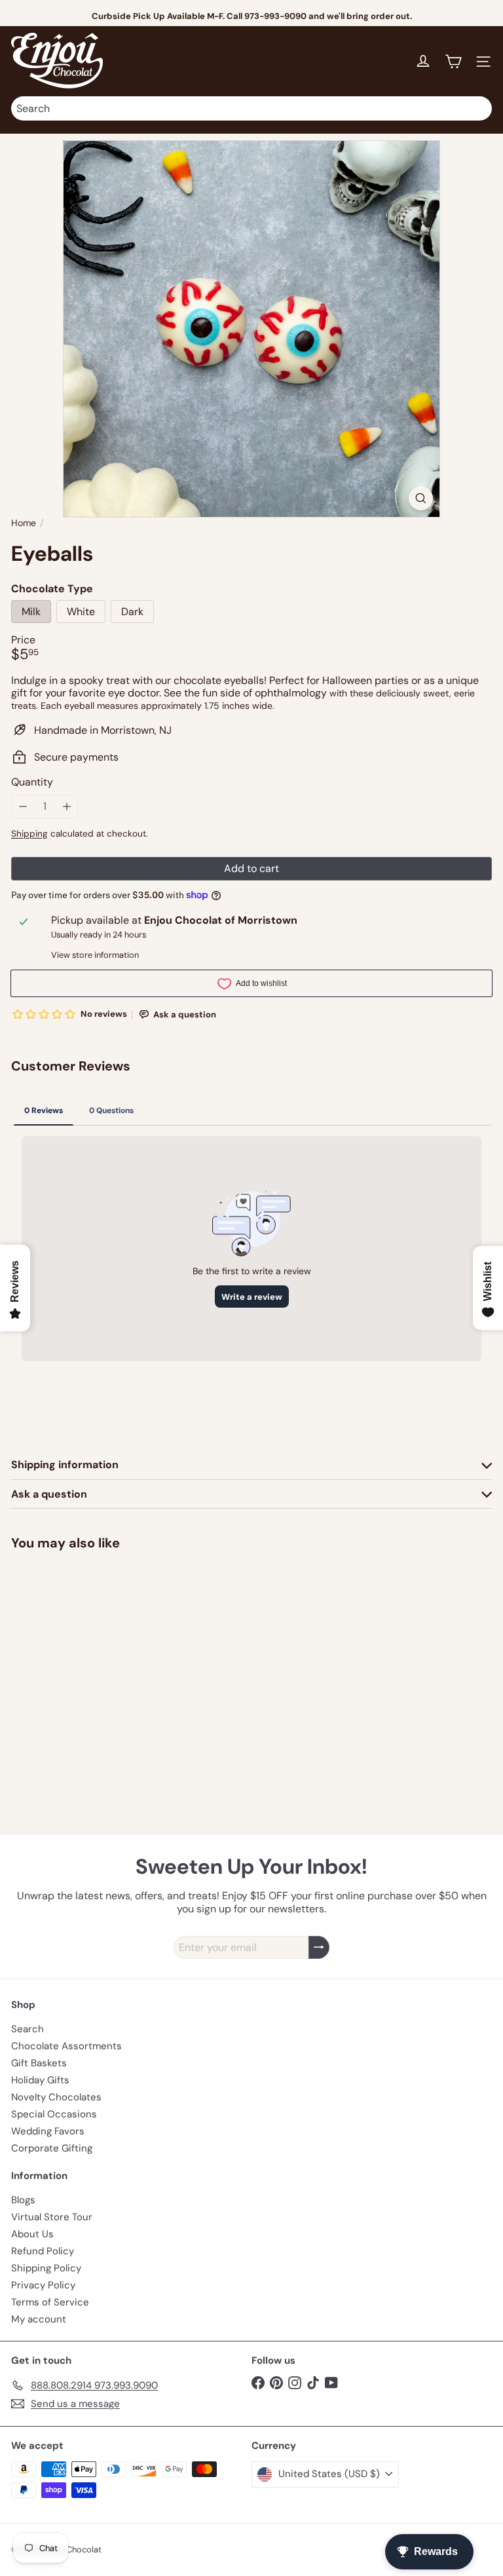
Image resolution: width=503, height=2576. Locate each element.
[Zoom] (421, 498)
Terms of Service (50, 2302)
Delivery (282, 16)
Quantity (32, 782)
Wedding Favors (48, 2131)
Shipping (29, 834)
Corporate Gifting (52, 2148)
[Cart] (453, 62)
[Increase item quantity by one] (66, 806)
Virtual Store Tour (52, 2217)
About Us (32, 2234)
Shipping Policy (46, 2268)
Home (24, 523)
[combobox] (251, 108)
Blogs (23, 2200)
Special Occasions (54, 2114)
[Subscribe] (319, 1947)
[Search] (479, 108)
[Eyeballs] (93, 1658)
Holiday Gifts (40, 2080)
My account (39, 2319)
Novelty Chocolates (56, 2097)
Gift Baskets (39, 2063)
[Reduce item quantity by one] (23, 806)
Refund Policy (43, 2251)
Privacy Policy (43, 2285)
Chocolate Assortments (66, 2046)
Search (28, 2029)
